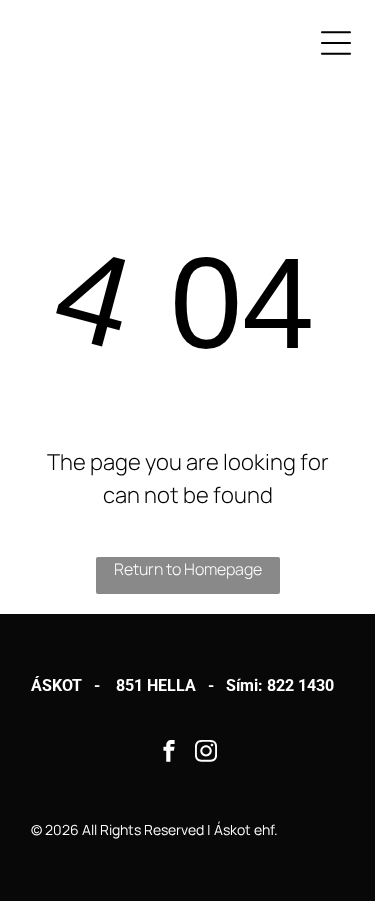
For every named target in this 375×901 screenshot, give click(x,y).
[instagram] (206, 753)
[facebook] (169, 753)
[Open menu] (336, 43)
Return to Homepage (188, 569)
